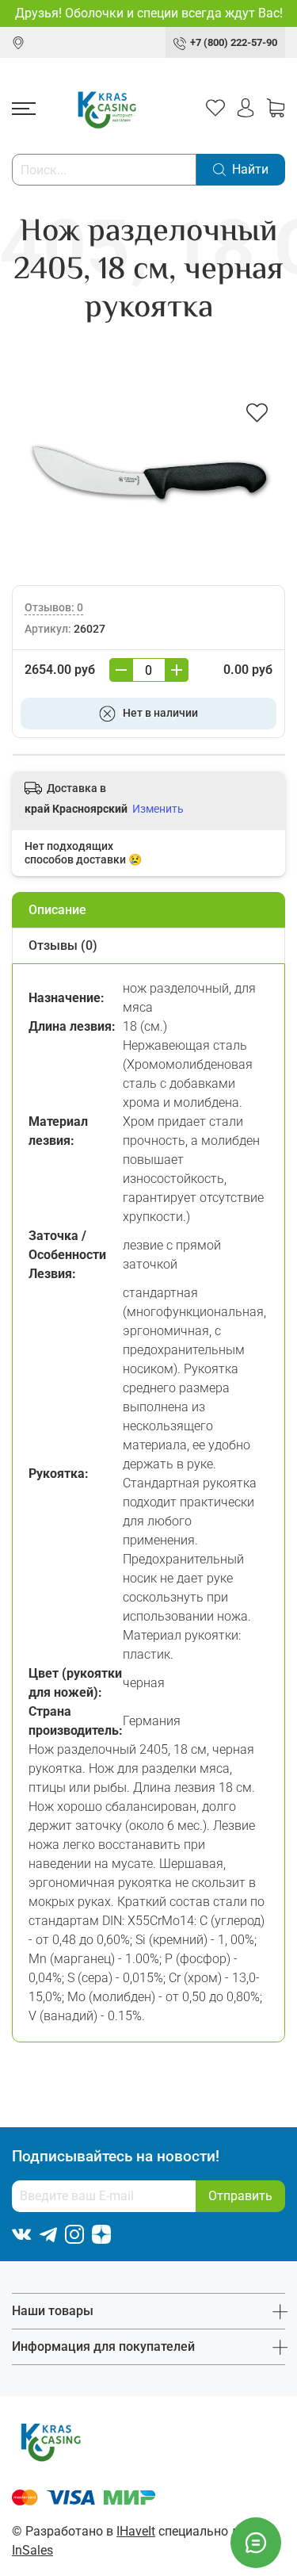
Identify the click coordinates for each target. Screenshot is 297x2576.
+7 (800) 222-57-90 (234, 42)
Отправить (240, 2196)
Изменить (158, 809)
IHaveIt (136, 2531)
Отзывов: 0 (54, 608)
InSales (32, 2550)
